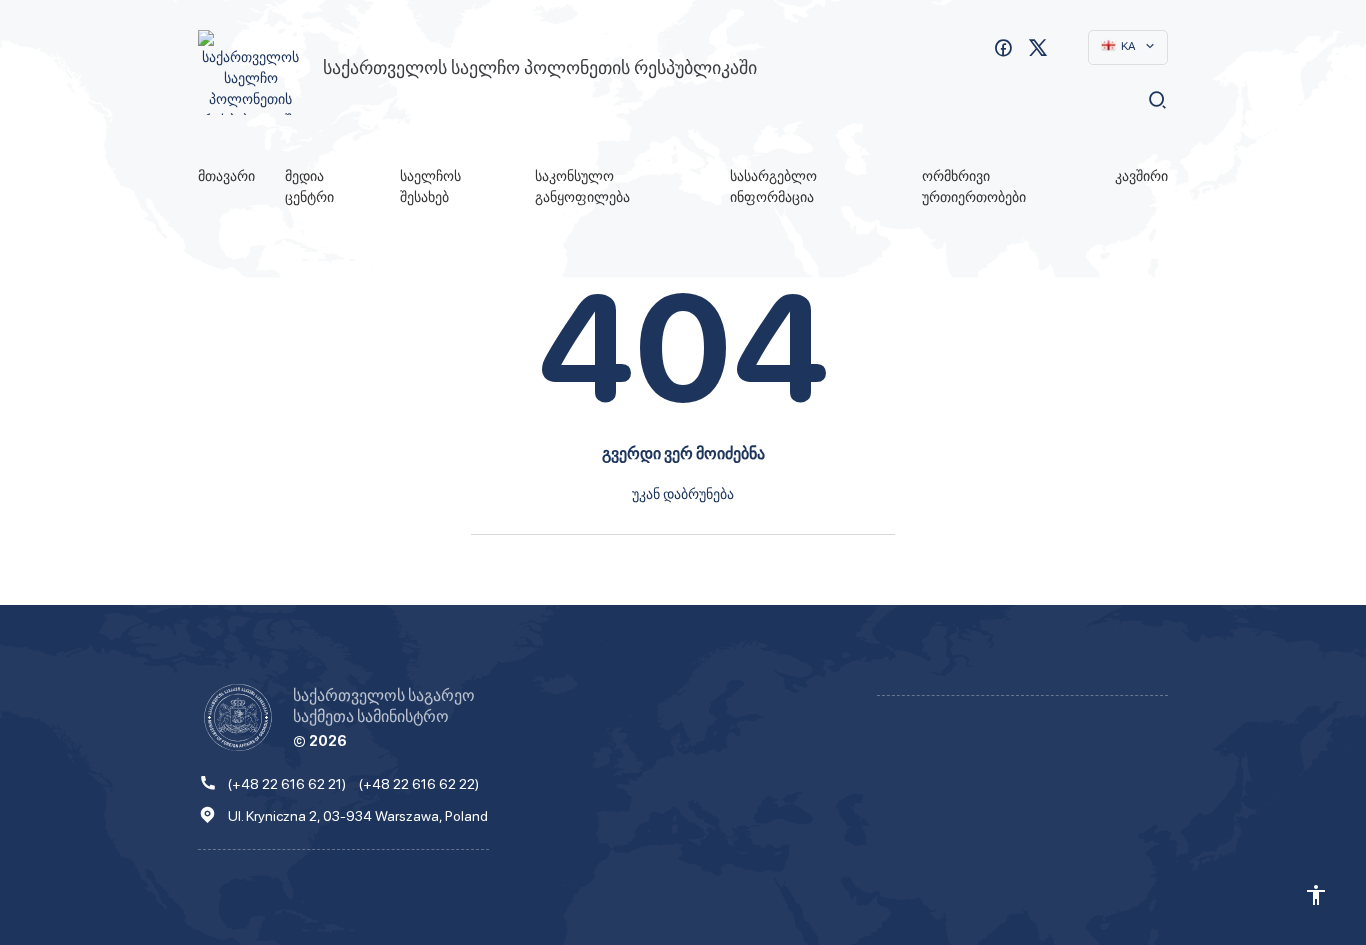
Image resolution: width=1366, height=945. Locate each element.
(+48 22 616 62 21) (287, 783)
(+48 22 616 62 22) (419, 783)
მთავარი (226, 175)
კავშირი (1141, 175)
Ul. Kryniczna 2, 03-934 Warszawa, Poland (358, 815)
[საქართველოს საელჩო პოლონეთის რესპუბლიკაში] (250, 72)
